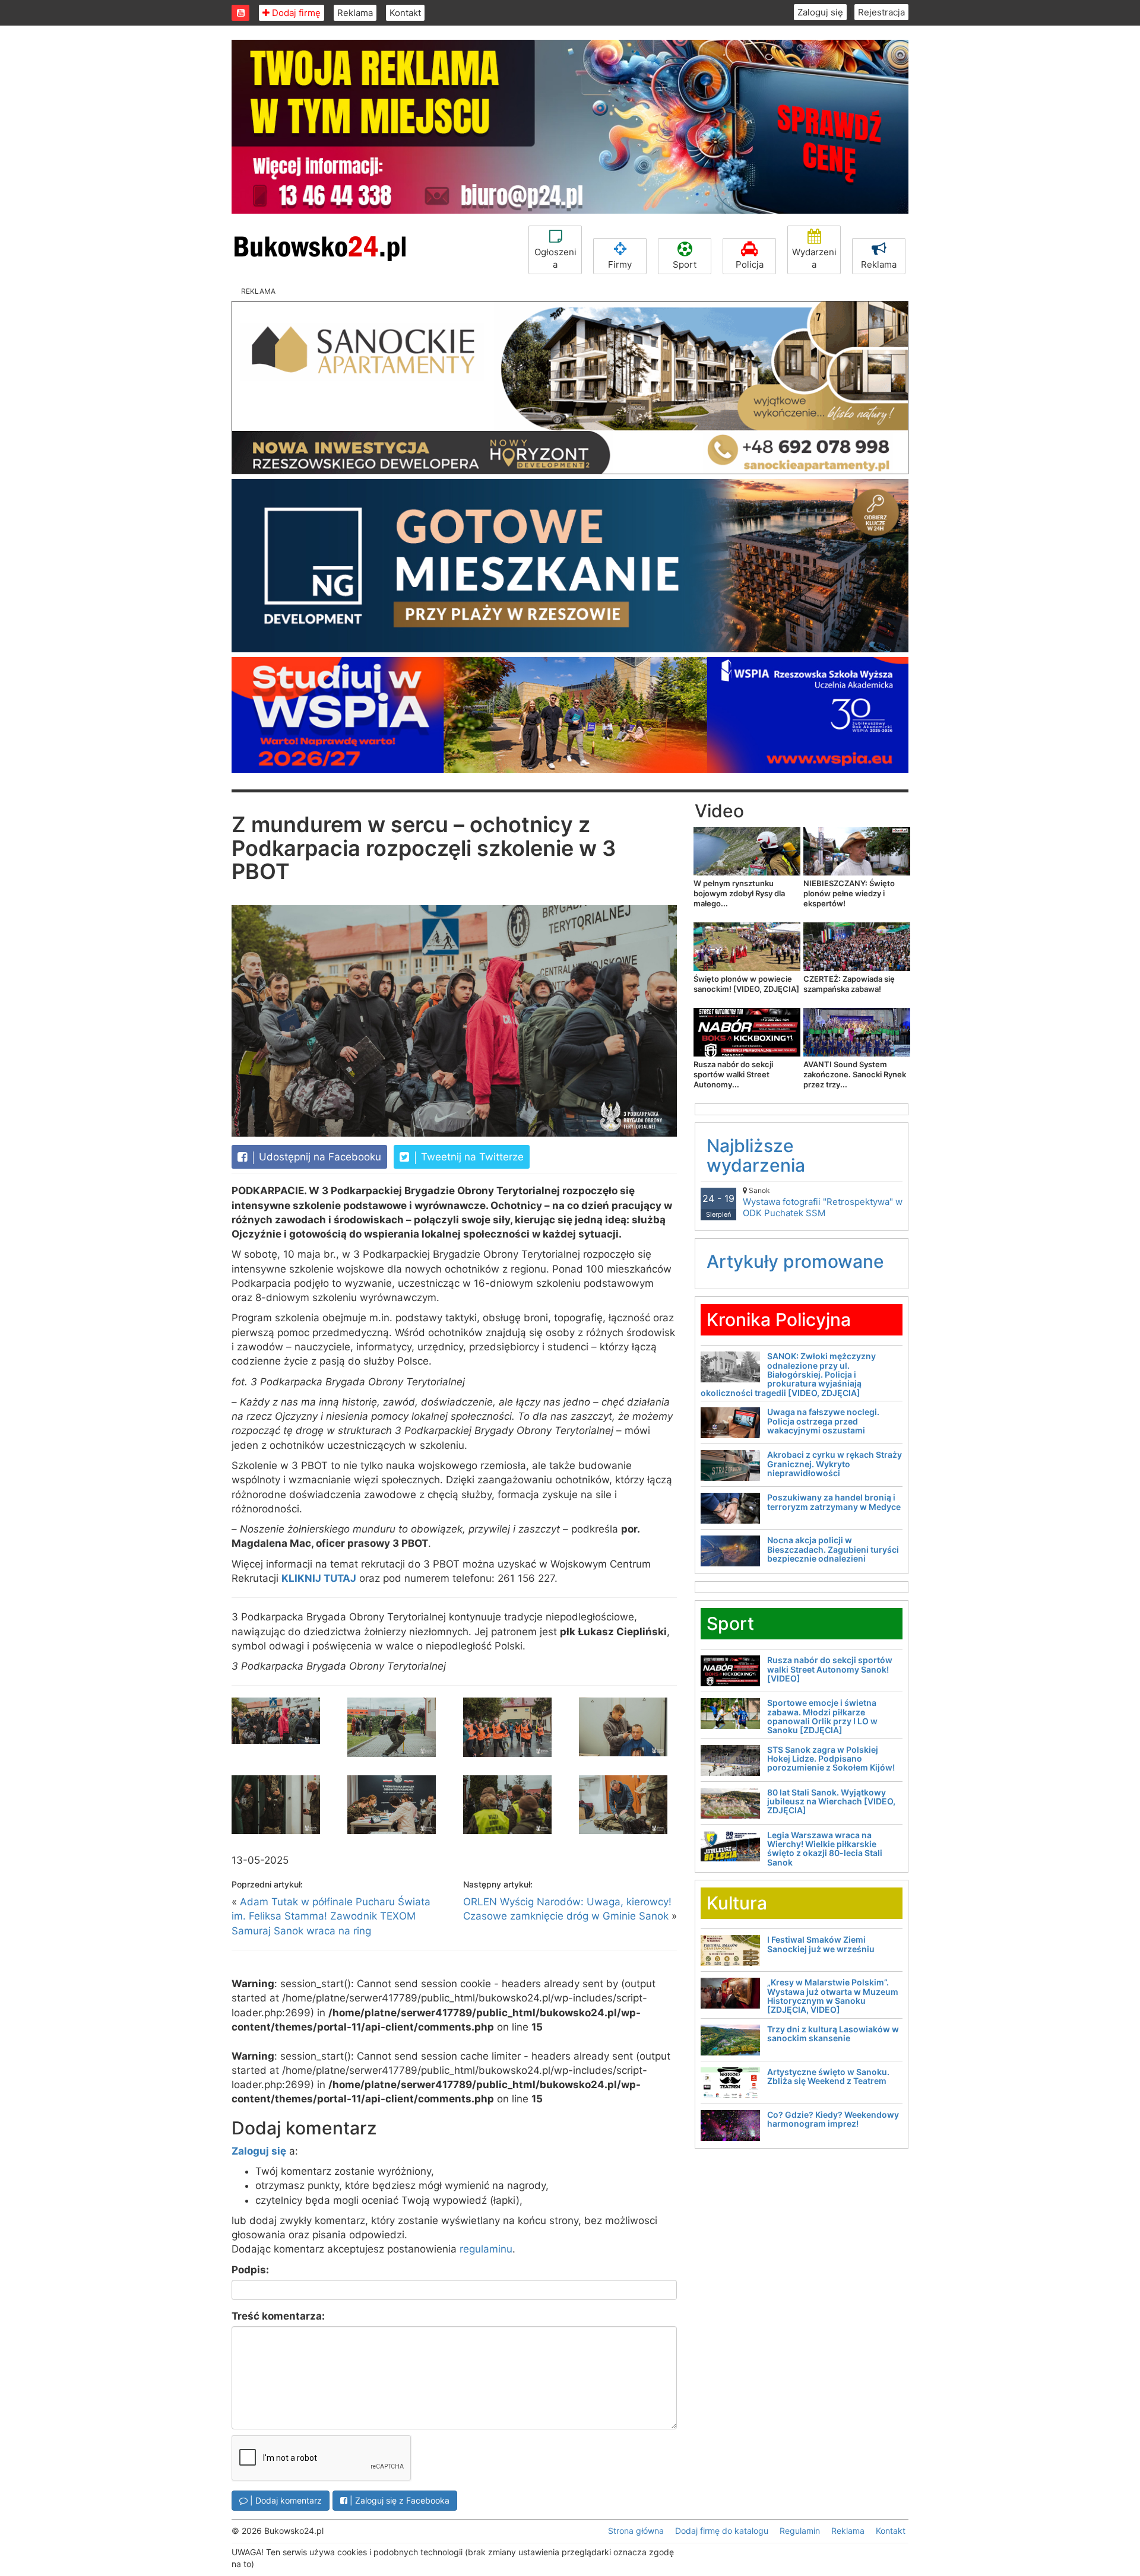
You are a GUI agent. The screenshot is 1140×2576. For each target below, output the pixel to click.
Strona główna (636, 2531)
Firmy (620, 264)
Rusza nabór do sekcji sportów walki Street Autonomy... (733, 1074)
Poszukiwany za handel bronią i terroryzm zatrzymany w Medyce (834, 1502)
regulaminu (486, 2249)
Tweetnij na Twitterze (471, 1157)
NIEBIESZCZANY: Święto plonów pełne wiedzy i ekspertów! (849, 893)
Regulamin (800, 2531)
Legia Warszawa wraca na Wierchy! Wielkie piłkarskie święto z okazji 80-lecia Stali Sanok (825, 1849)
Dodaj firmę (295, 13)
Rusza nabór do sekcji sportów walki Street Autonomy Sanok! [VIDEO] (830, 1669)
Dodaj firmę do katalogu (722, 2531)
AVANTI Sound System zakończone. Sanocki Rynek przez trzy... (855, 1074)
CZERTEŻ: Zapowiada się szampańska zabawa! (849, 984)
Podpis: (250, 2270)
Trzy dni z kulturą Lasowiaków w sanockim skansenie (833, 2033)
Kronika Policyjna (779, 1319)
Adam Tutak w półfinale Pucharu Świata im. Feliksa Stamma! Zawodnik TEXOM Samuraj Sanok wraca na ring (331, 1916)
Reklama (355, 13)
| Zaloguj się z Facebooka (398, 2500)
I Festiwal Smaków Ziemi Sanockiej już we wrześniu (821, 1944)
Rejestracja (881, 12)
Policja (750, 264)
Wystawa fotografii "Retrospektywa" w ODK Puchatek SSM (823, 1202)
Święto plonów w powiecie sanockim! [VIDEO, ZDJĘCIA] (746, 984)
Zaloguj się (820, 12)
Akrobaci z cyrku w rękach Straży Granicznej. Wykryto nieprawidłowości (835, 1464)
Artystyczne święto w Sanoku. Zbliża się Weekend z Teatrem (828, 2076)
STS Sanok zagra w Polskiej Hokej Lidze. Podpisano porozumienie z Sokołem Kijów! (831, 1759)
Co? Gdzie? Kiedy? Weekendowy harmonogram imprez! (833, 2119)
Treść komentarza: (278, 2316)
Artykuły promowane (795, 1261)
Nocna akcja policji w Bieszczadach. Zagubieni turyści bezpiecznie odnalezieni (833, 1549)
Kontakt (405, 13)
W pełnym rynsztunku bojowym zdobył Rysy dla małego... (739, 893)
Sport (685, 264)
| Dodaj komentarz (285, 2500)
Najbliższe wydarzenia (756, 1155)
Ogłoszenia (555, 258)
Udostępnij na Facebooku (319, 1157)
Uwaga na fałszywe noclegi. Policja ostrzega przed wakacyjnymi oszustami (823, 1421)
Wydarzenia (814, 258)
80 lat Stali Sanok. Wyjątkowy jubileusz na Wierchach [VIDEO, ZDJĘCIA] (831, 1801)
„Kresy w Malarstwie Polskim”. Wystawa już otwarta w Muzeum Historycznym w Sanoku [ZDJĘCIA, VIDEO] (833, 1996)
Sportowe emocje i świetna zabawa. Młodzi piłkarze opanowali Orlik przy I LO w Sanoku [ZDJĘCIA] (822, 1716)
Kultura (737, 1903)
